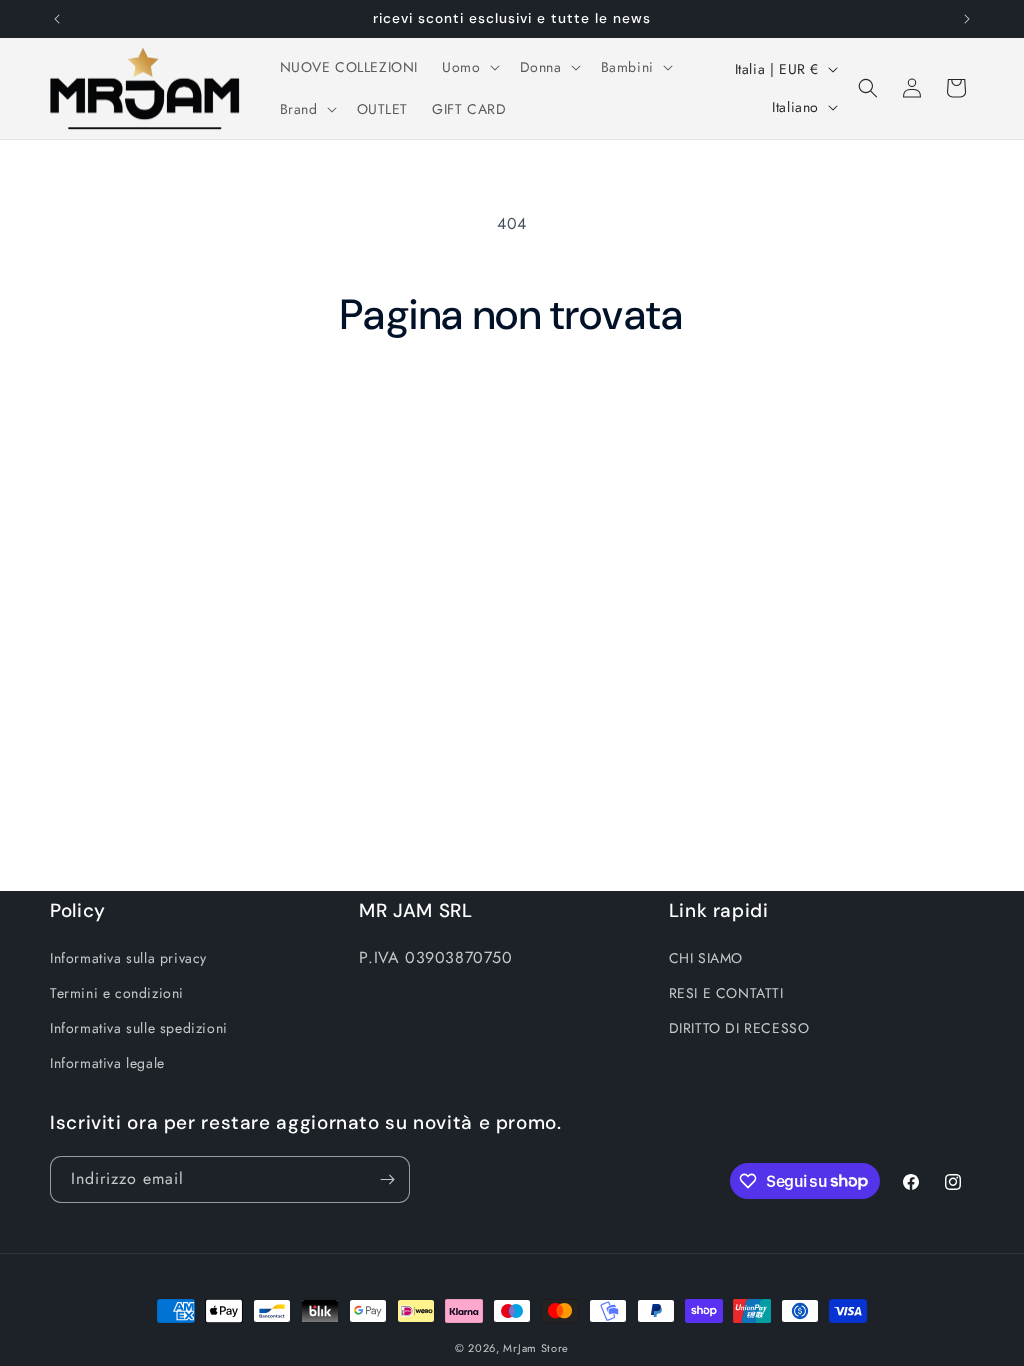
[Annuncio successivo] (967, 19)
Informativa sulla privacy (128, 958)
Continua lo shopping (512, 416)
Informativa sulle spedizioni (139, 1028)
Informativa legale (107, 1063)
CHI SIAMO (706, 958)
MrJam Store (536, 1348)
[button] (468, 67)
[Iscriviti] (387, 1179)
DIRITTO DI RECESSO (739, 1028)
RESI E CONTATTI (726, 993)
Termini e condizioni (117, 993)
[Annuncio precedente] (57, 19)
